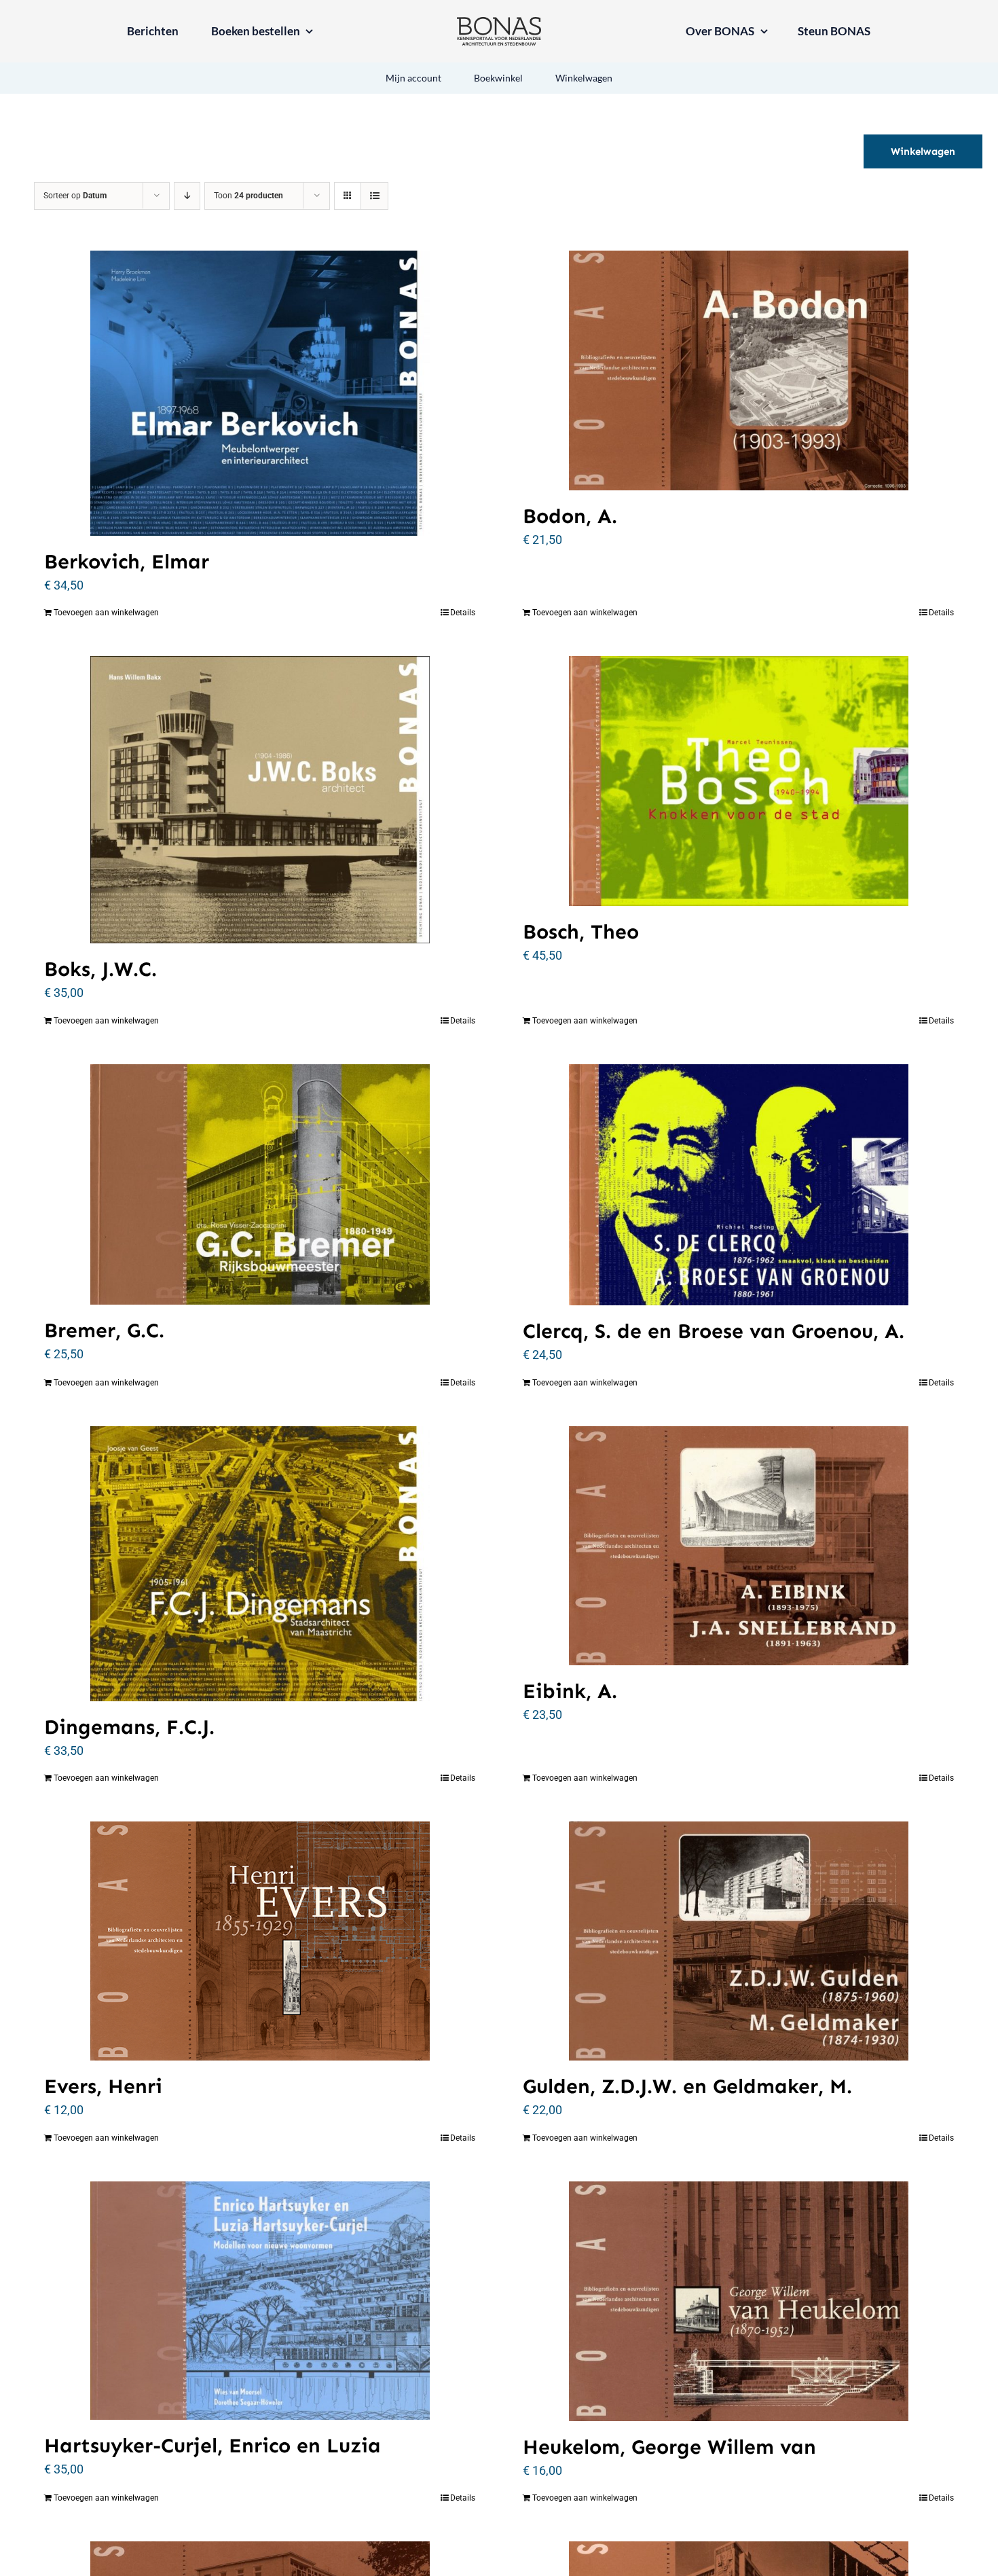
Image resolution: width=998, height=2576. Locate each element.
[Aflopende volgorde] (187, 196)
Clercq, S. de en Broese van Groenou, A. (714, 1331)
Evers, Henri (103, 2086)
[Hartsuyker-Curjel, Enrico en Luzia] (260, 2301)
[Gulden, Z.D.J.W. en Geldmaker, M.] (738, 1941)
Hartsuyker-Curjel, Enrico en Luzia (212, 2446)
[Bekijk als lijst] (374, 196)
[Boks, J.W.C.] (260, 800)
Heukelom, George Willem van (669, 2447)
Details (463, 613)
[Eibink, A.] (738, 1546)
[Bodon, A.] (738, 370)
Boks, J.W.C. (100, 969)
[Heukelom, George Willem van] (738, 2301)
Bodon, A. (570, 516)
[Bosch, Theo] (738, 781)
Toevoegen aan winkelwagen (106, 613)
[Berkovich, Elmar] (260, 393)
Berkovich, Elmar (127, 562)
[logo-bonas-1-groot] (499, 23)
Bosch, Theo (581, 932)
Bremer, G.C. (104, 1330)
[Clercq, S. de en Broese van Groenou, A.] (738, 1185)
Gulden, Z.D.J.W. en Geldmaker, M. (687, 2086)
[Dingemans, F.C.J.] (260, 1564)
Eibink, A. (570, 1691)
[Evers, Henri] (260, 1941)
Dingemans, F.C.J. (129, 1727)
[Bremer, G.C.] (260, 1184)
